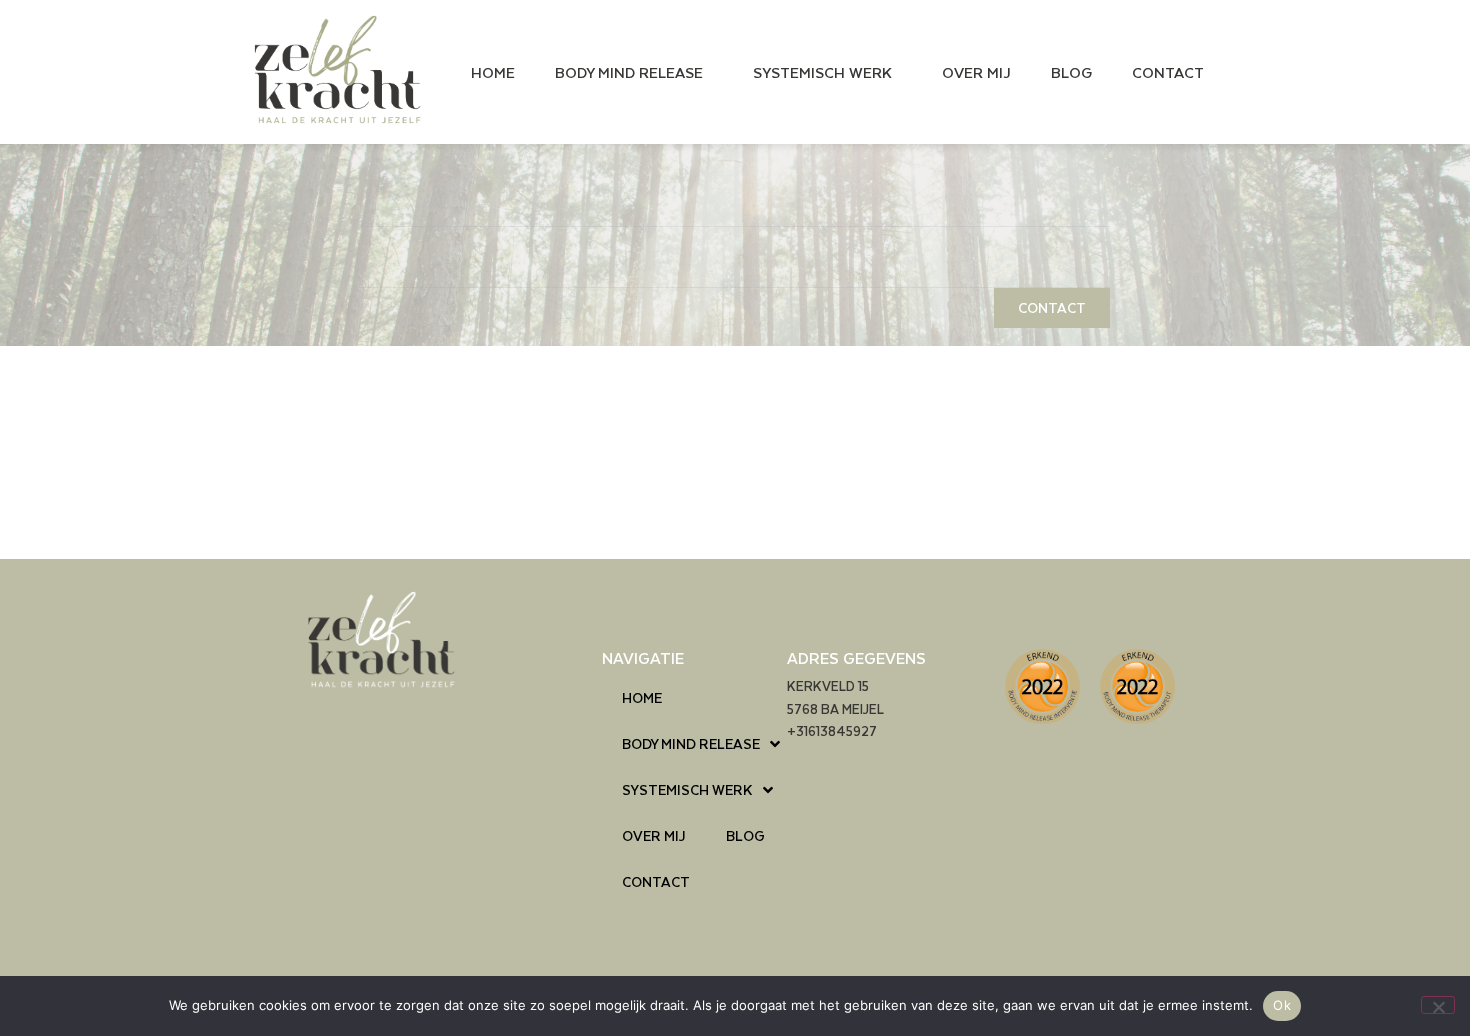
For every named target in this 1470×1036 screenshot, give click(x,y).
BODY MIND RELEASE (629, 72)
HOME (493, 72)
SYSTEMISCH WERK (822, 72)
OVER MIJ (976, 72)
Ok (1282, 1005)
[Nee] (1438, 1005)
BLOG (1071, 72)
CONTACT (1168, 72)
